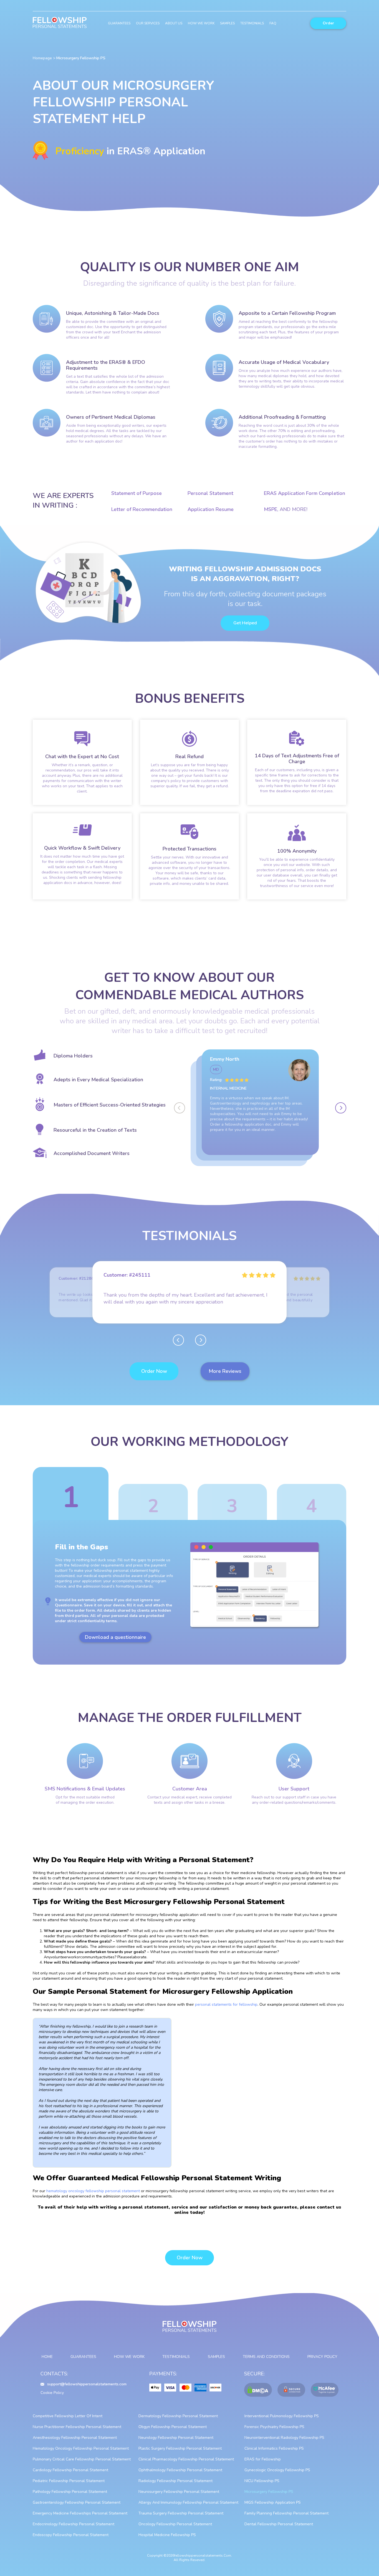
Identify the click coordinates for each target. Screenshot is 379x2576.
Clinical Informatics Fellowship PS (274, 2448)
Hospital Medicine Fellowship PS (167, 2535)
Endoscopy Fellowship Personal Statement (71, 2535)
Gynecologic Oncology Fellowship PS (277, 2470)
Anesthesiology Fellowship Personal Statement (75, 2438)
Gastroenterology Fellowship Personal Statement (77, 2502)
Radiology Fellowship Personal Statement (175, 2481)
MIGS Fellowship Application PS (273, 2502)
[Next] (341, 1108)
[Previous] (180, 1108)
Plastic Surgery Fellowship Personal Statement (180, 2448)
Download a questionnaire (115, 1637)
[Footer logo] (189, 2329)
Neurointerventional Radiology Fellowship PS (284, 2438)
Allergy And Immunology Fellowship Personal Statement (188, 2502)
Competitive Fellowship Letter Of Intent (68, 2416)
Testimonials (252, 23)
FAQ (273, 23)
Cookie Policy (52, 2393)
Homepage (42, 58)
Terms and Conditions (266, 2357)
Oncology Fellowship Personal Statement (175, 2524)
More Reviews (225, 1371)
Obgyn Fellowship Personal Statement (173, 2427)
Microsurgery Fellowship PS (269, 2492)
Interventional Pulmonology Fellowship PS (282, 2416)
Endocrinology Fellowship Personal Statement (74, 2524)
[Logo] (60, 23)
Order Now (154, 1371)
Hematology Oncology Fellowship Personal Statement (81, 2448)
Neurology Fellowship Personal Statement (176, 2438)
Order (328, 23)
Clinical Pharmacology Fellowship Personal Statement (186, 2459)
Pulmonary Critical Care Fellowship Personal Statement (82, 2459)
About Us (174, 23)
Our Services (148, 23)
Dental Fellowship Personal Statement (279, 2524)
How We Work (201, 23)
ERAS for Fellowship (263, 2459)
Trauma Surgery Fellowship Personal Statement (181, 2513)
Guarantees (119, 23)
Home (47, 2357)
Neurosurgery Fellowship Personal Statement (179, 2492)
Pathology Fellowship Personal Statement (70, 2492)
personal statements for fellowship (226, 2004)
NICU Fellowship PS (262, 2481)
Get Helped (245, 623)
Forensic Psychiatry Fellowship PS (274, 2427)
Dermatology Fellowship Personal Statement (178, 2416)
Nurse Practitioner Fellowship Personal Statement (77, 2427)
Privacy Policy (322, 2357)
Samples (227, 23)
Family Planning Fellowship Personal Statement (286, 2513)
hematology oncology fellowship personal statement (93, 2191)
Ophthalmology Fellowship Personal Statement (180, 2470)
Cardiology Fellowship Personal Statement (70, 2470)
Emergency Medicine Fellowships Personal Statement (80, 2513)
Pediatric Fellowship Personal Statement (69, 2481)
